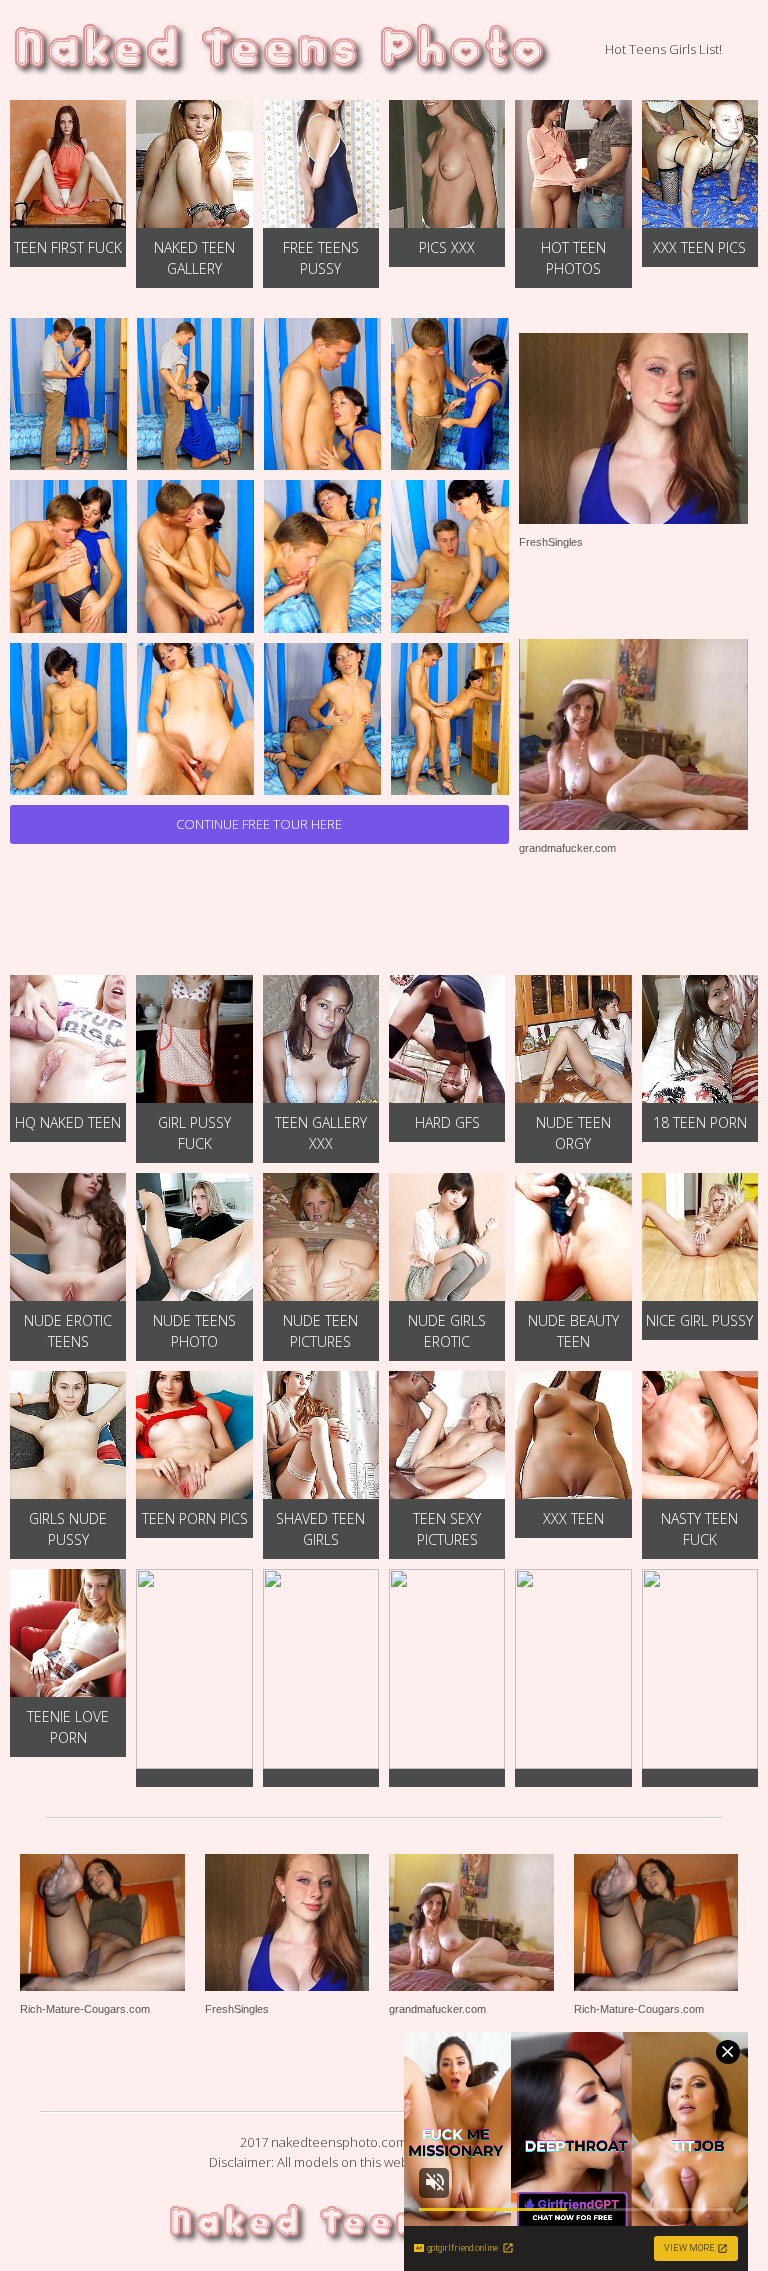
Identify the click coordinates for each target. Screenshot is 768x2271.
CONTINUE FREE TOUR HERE (259, 824)
